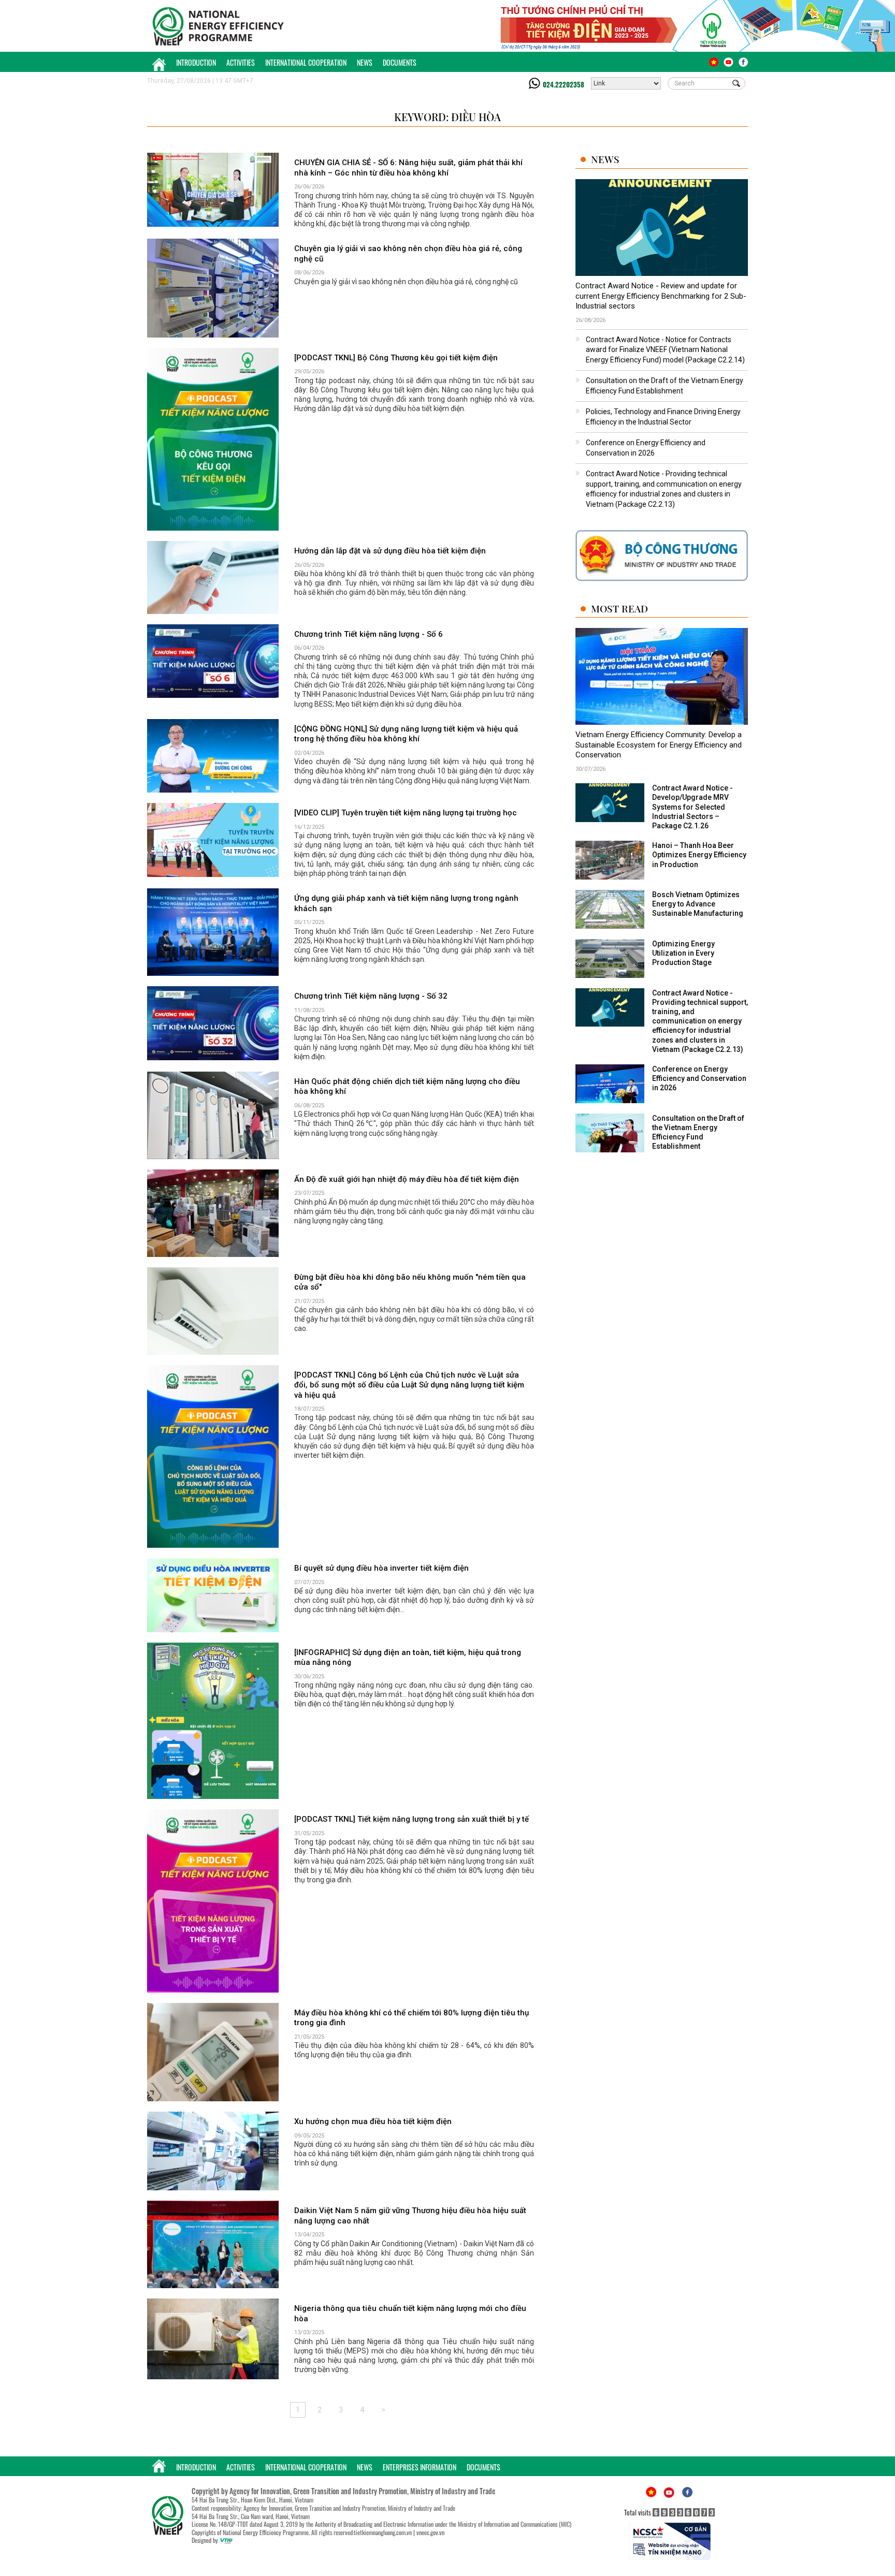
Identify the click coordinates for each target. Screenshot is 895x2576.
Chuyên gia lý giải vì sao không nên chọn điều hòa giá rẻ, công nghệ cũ (408, 254)
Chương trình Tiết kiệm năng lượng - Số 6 (369, 634)
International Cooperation (306, 62)
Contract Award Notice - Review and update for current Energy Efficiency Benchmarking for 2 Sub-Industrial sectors (661, 296)
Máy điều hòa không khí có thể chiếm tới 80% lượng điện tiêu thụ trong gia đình (412, 2018)
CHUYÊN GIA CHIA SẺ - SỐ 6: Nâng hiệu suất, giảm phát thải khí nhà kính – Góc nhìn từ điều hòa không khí (408, 168)
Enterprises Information (420, 2467)
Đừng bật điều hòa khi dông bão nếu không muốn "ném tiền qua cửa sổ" (410, 1282)
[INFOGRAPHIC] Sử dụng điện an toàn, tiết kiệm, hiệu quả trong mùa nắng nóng (408, 1658)
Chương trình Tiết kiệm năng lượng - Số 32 (371, 996)
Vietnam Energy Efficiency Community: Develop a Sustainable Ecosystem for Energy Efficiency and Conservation (659, 745)
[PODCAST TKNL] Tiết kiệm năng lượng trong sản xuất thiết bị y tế (412, 1819)
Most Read (619, 609)
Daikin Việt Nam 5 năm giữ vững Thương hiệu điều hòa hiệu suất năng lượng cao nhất (410, 2216)
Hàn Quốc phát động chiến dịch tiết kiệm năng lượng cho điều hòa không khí (407, 1087)
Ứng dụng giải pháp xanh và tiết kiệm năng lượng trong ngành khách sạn (406, 903)
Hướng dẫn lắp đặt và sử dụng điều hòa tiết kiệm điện (390, 551)
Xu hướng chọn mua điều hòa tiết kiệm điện (373, 2121)
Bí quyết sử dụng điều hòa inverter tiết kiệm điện (381, 1568)
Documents (400, 62)
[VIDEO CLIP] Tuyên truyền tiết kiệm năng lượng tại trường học (406, 813)
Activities (241, 62)
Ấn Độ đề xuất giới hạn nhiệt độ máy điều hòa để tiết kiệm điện (407, 1179)
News (365, 62)
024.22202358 (564, 84)
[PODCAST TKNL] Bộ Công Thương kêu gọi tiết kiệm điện (396, 358)
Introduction (196, 62)
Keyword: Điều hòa (447, 117)
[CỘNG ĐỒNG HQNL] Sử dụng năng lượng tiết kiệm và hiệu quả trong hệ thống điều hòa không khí (406, 734)
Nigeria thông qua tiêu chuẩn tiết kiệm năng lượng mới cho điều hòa (410, 2314)
